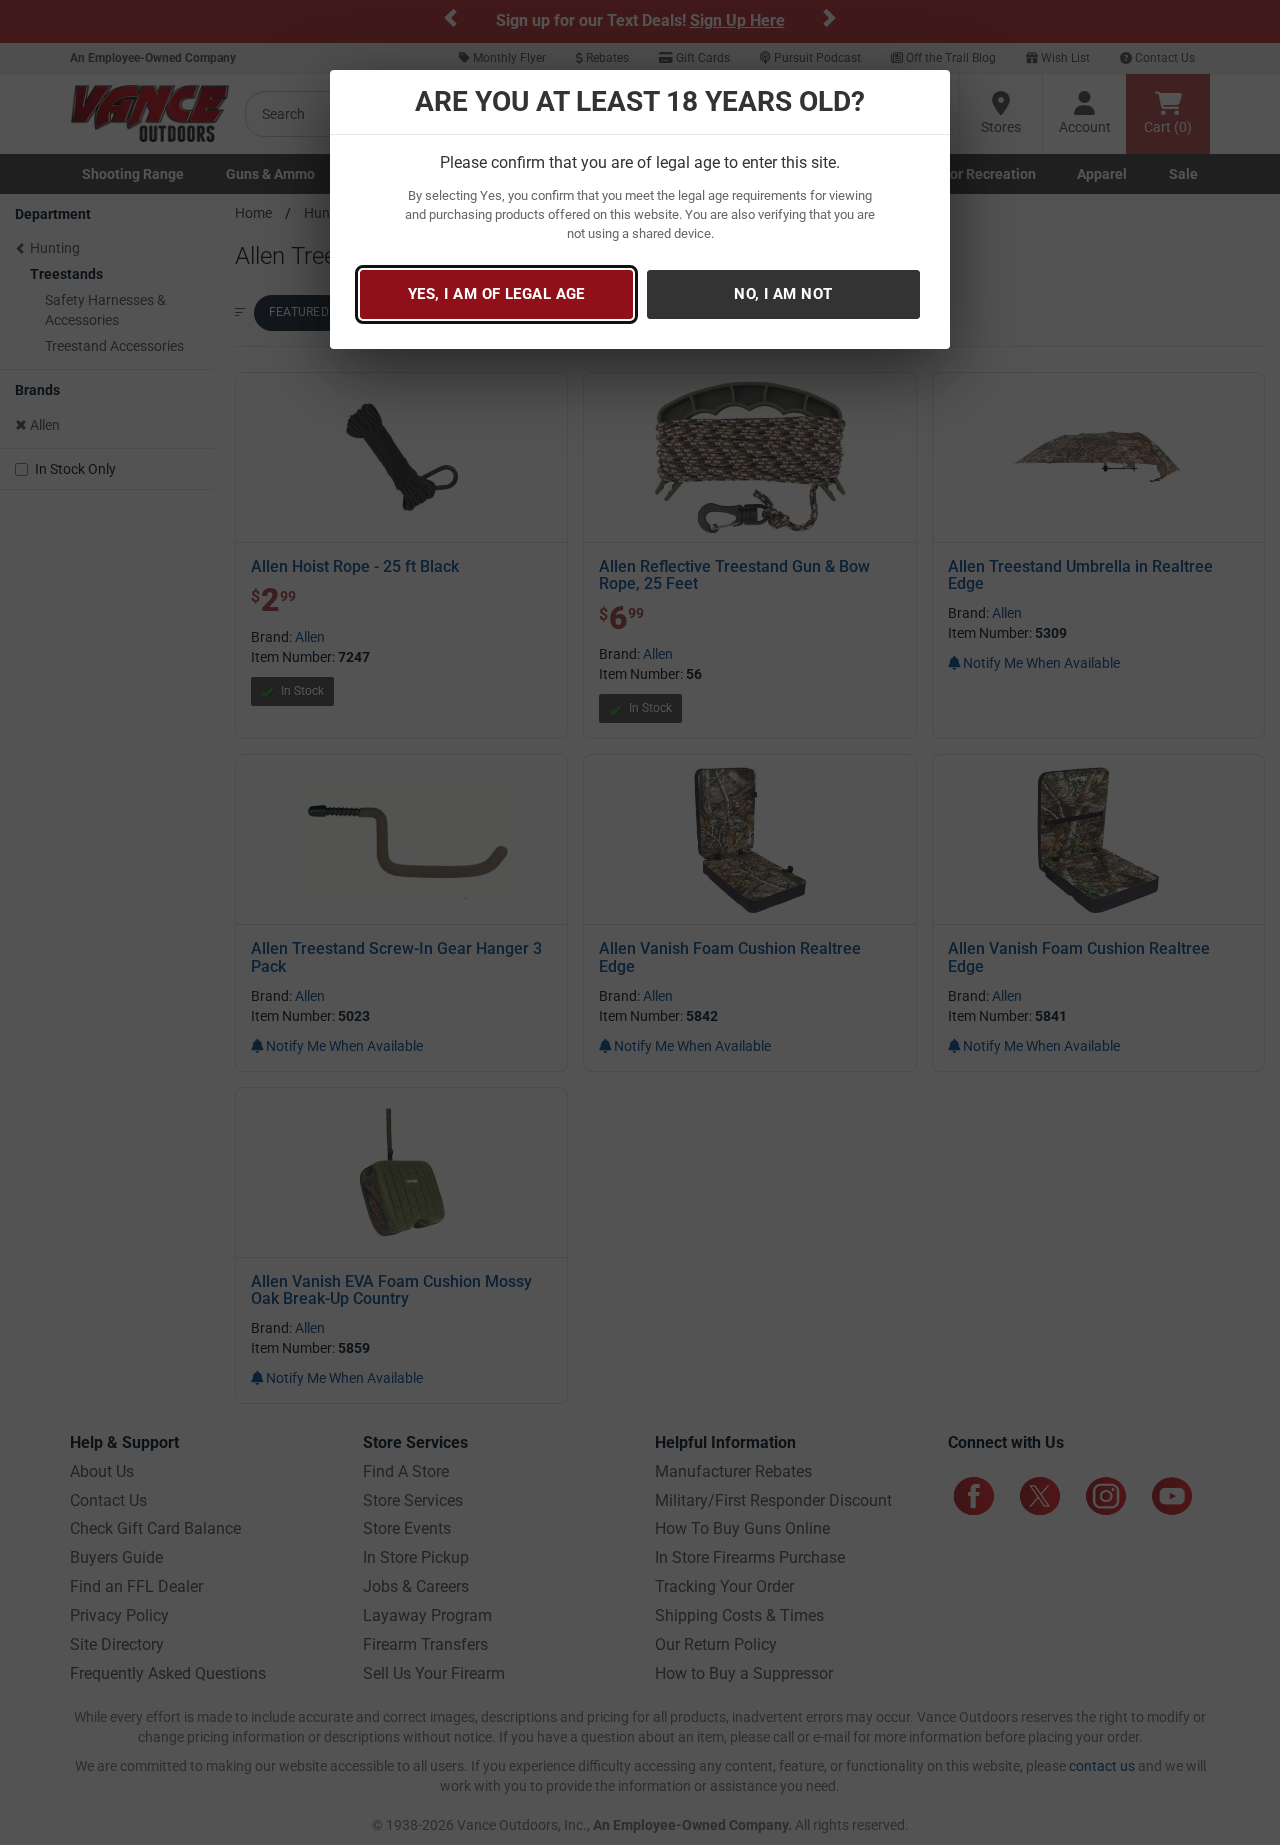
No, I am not (783, 294)
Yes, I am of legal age (496, 294)
